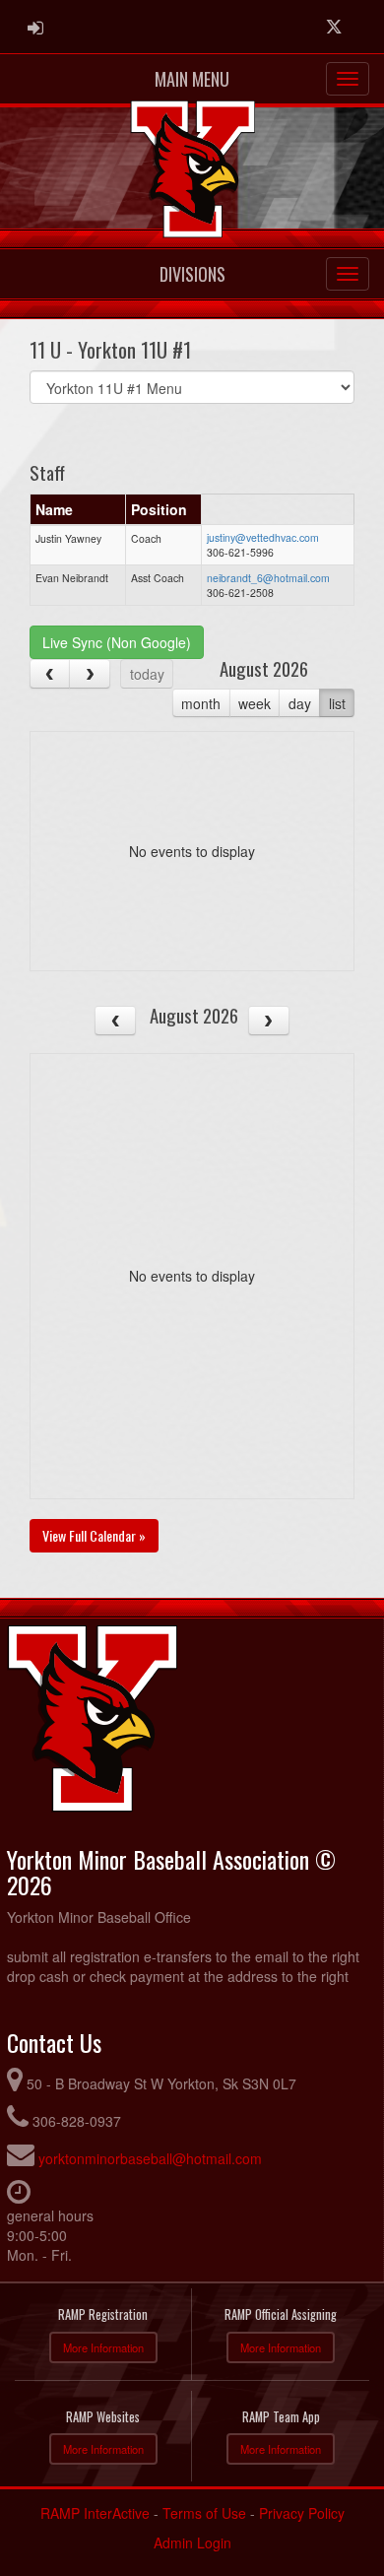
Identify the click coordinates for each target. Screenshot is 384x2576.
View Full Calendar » (94, 1535)
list (337, 703)
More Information (103, 2347)
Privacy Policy (302, 2513)
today (147, 674)
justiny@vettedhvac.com (263, 537)
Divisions (192, 274)
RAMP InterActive (95, 2513)
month (201, 703)
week (255, 703)
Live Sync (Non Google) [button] (117, 642)
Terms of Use (204, 2513)
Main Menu (192, 79)
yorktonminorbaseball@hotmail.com (150, 2158)
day (300, 703)
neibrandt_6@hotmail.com (268, 578)
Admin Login (192, 2543)
